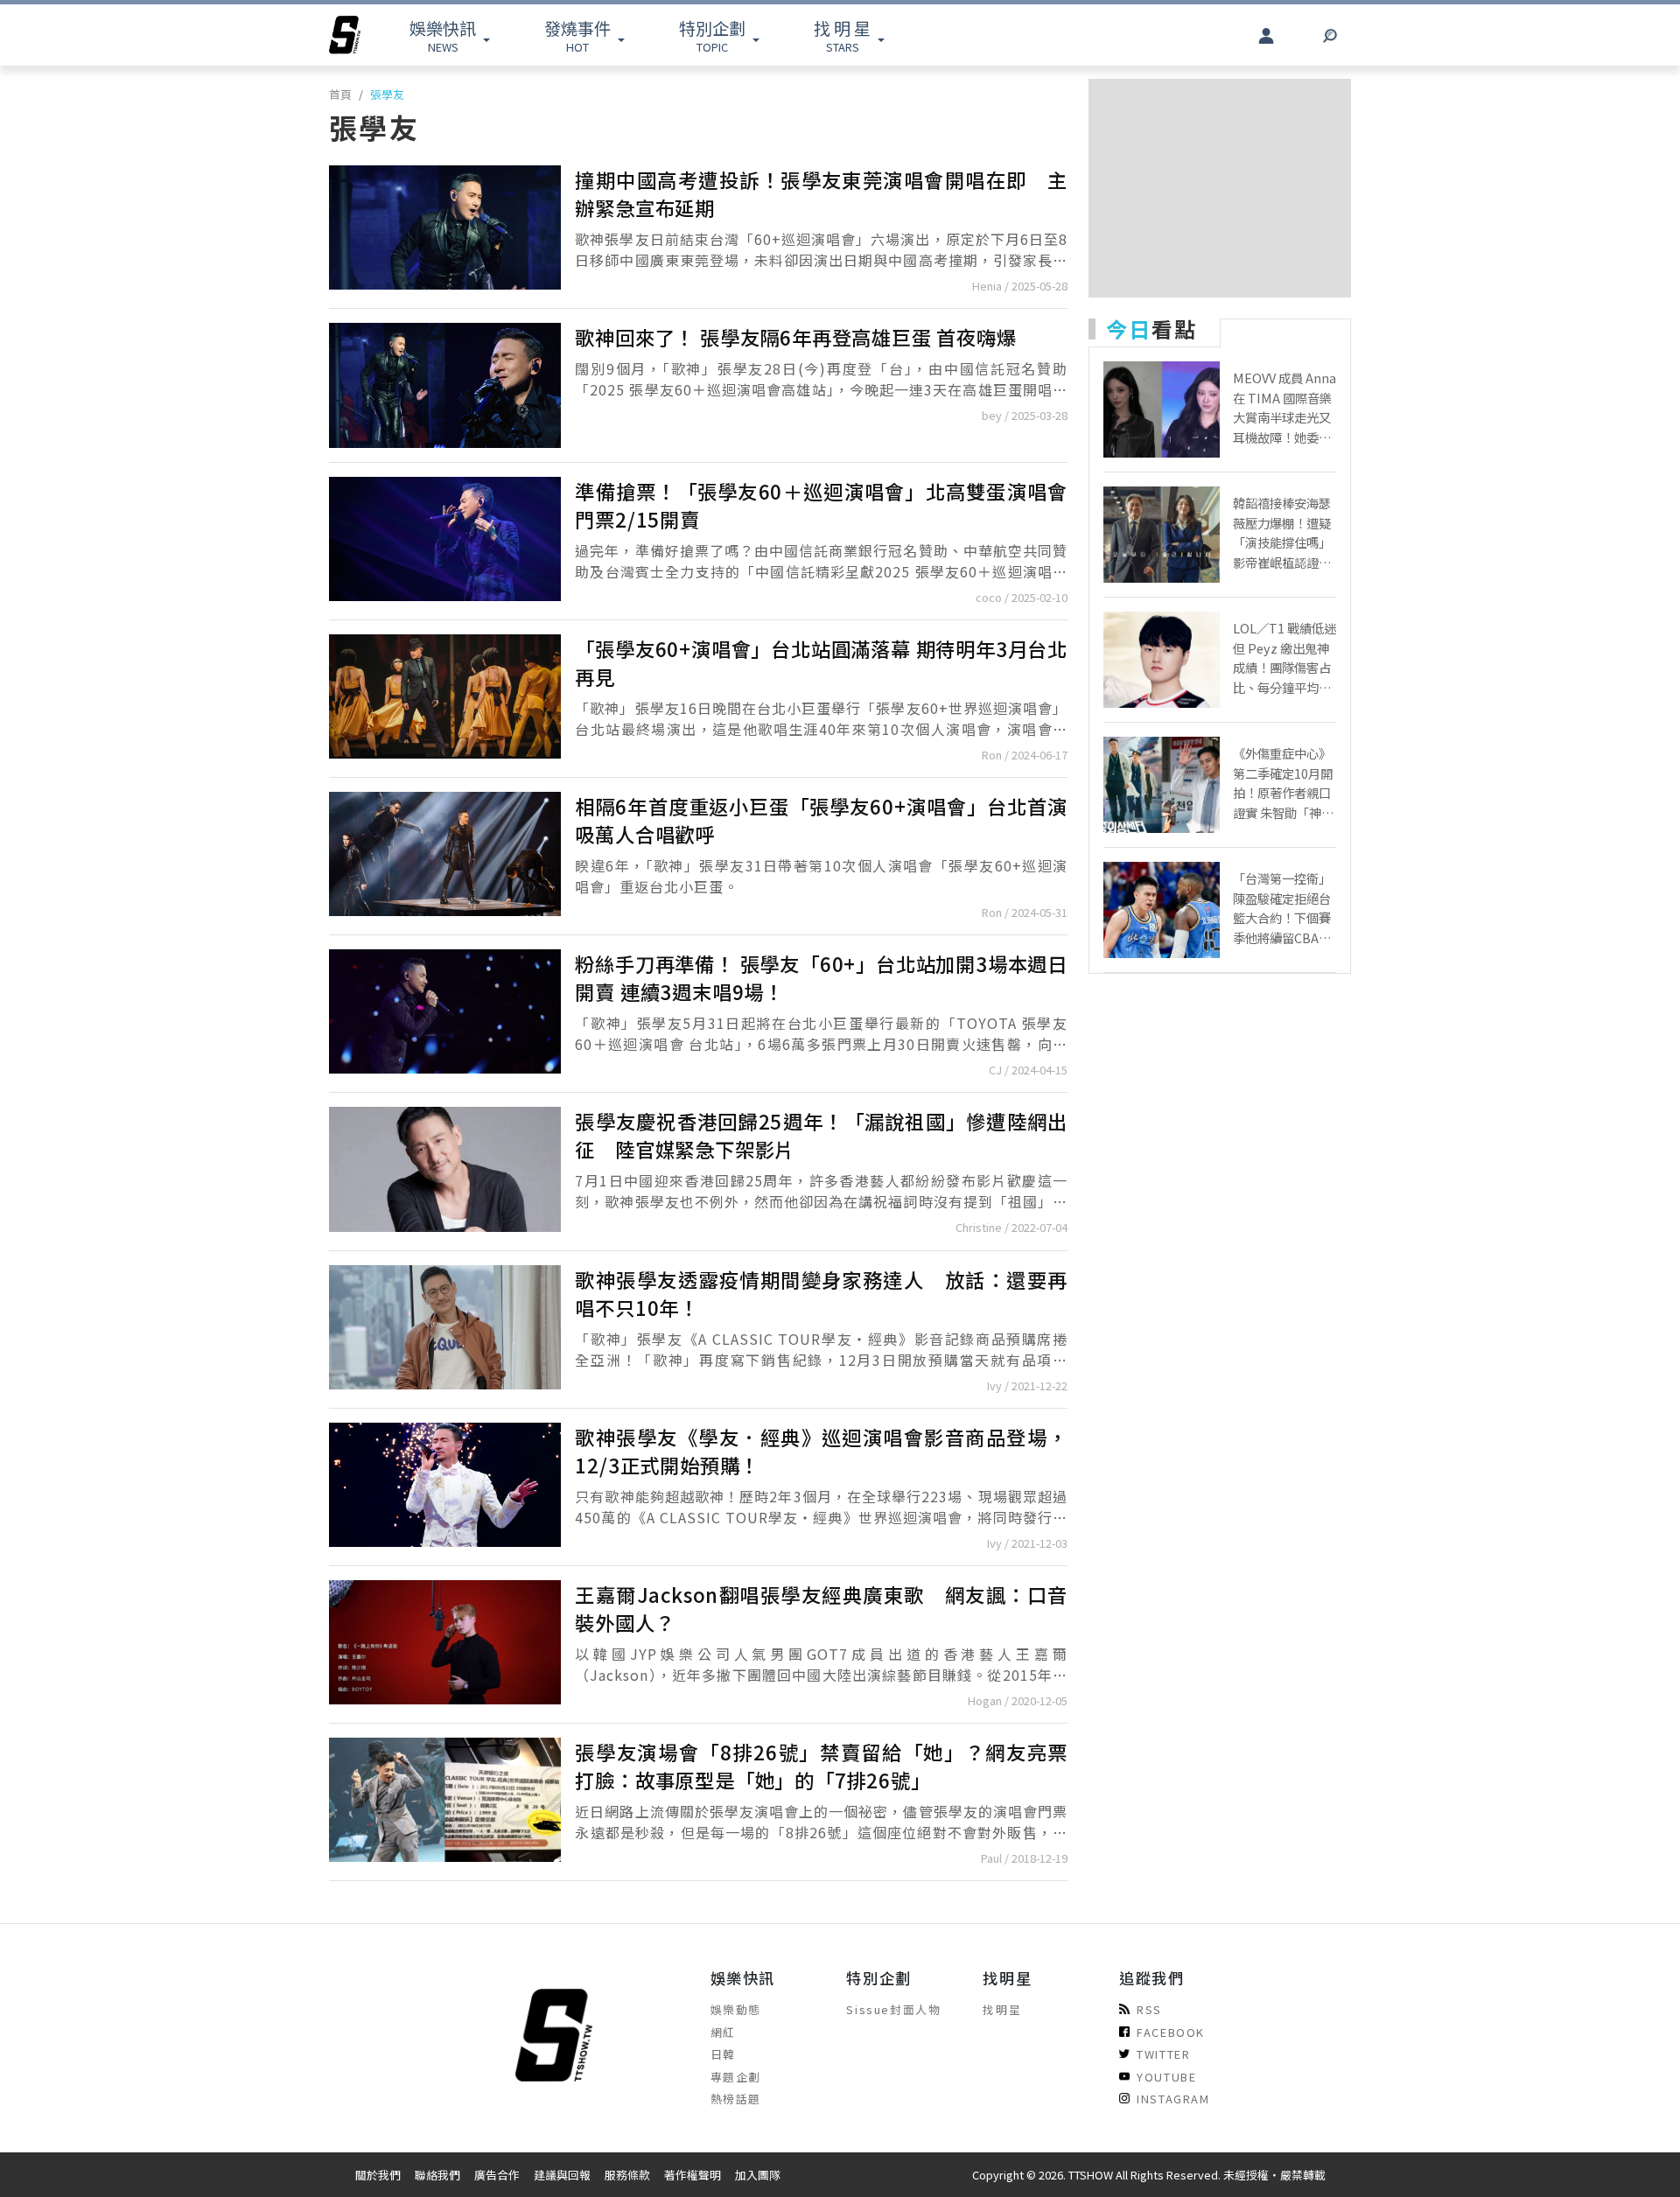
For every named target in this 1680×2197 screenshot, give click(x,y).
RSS (1149, 2009)
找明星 (1002, 2009)
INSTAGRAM (1173, 2099)
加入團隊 (758, 2175)
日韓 (723, 2054)
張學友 (387, 94)
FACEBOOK (1171, 2032)
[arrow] (345, 35)
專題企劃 (736, 2077)
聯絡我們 (437, 2175)
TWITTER (1163, 2054)
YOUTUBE (1166, 2077)
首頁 (340, 94)
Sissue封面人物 (893, 2009)
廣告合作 (497, 2175)
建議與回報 (562, 2175)
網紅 (723, 2032)
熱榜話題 (736, 2099)
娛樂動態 (736, 2009)
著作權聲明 (693, 2175)
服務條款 (627, 2175)
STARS (842, 35)
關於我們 (378, 2175)
